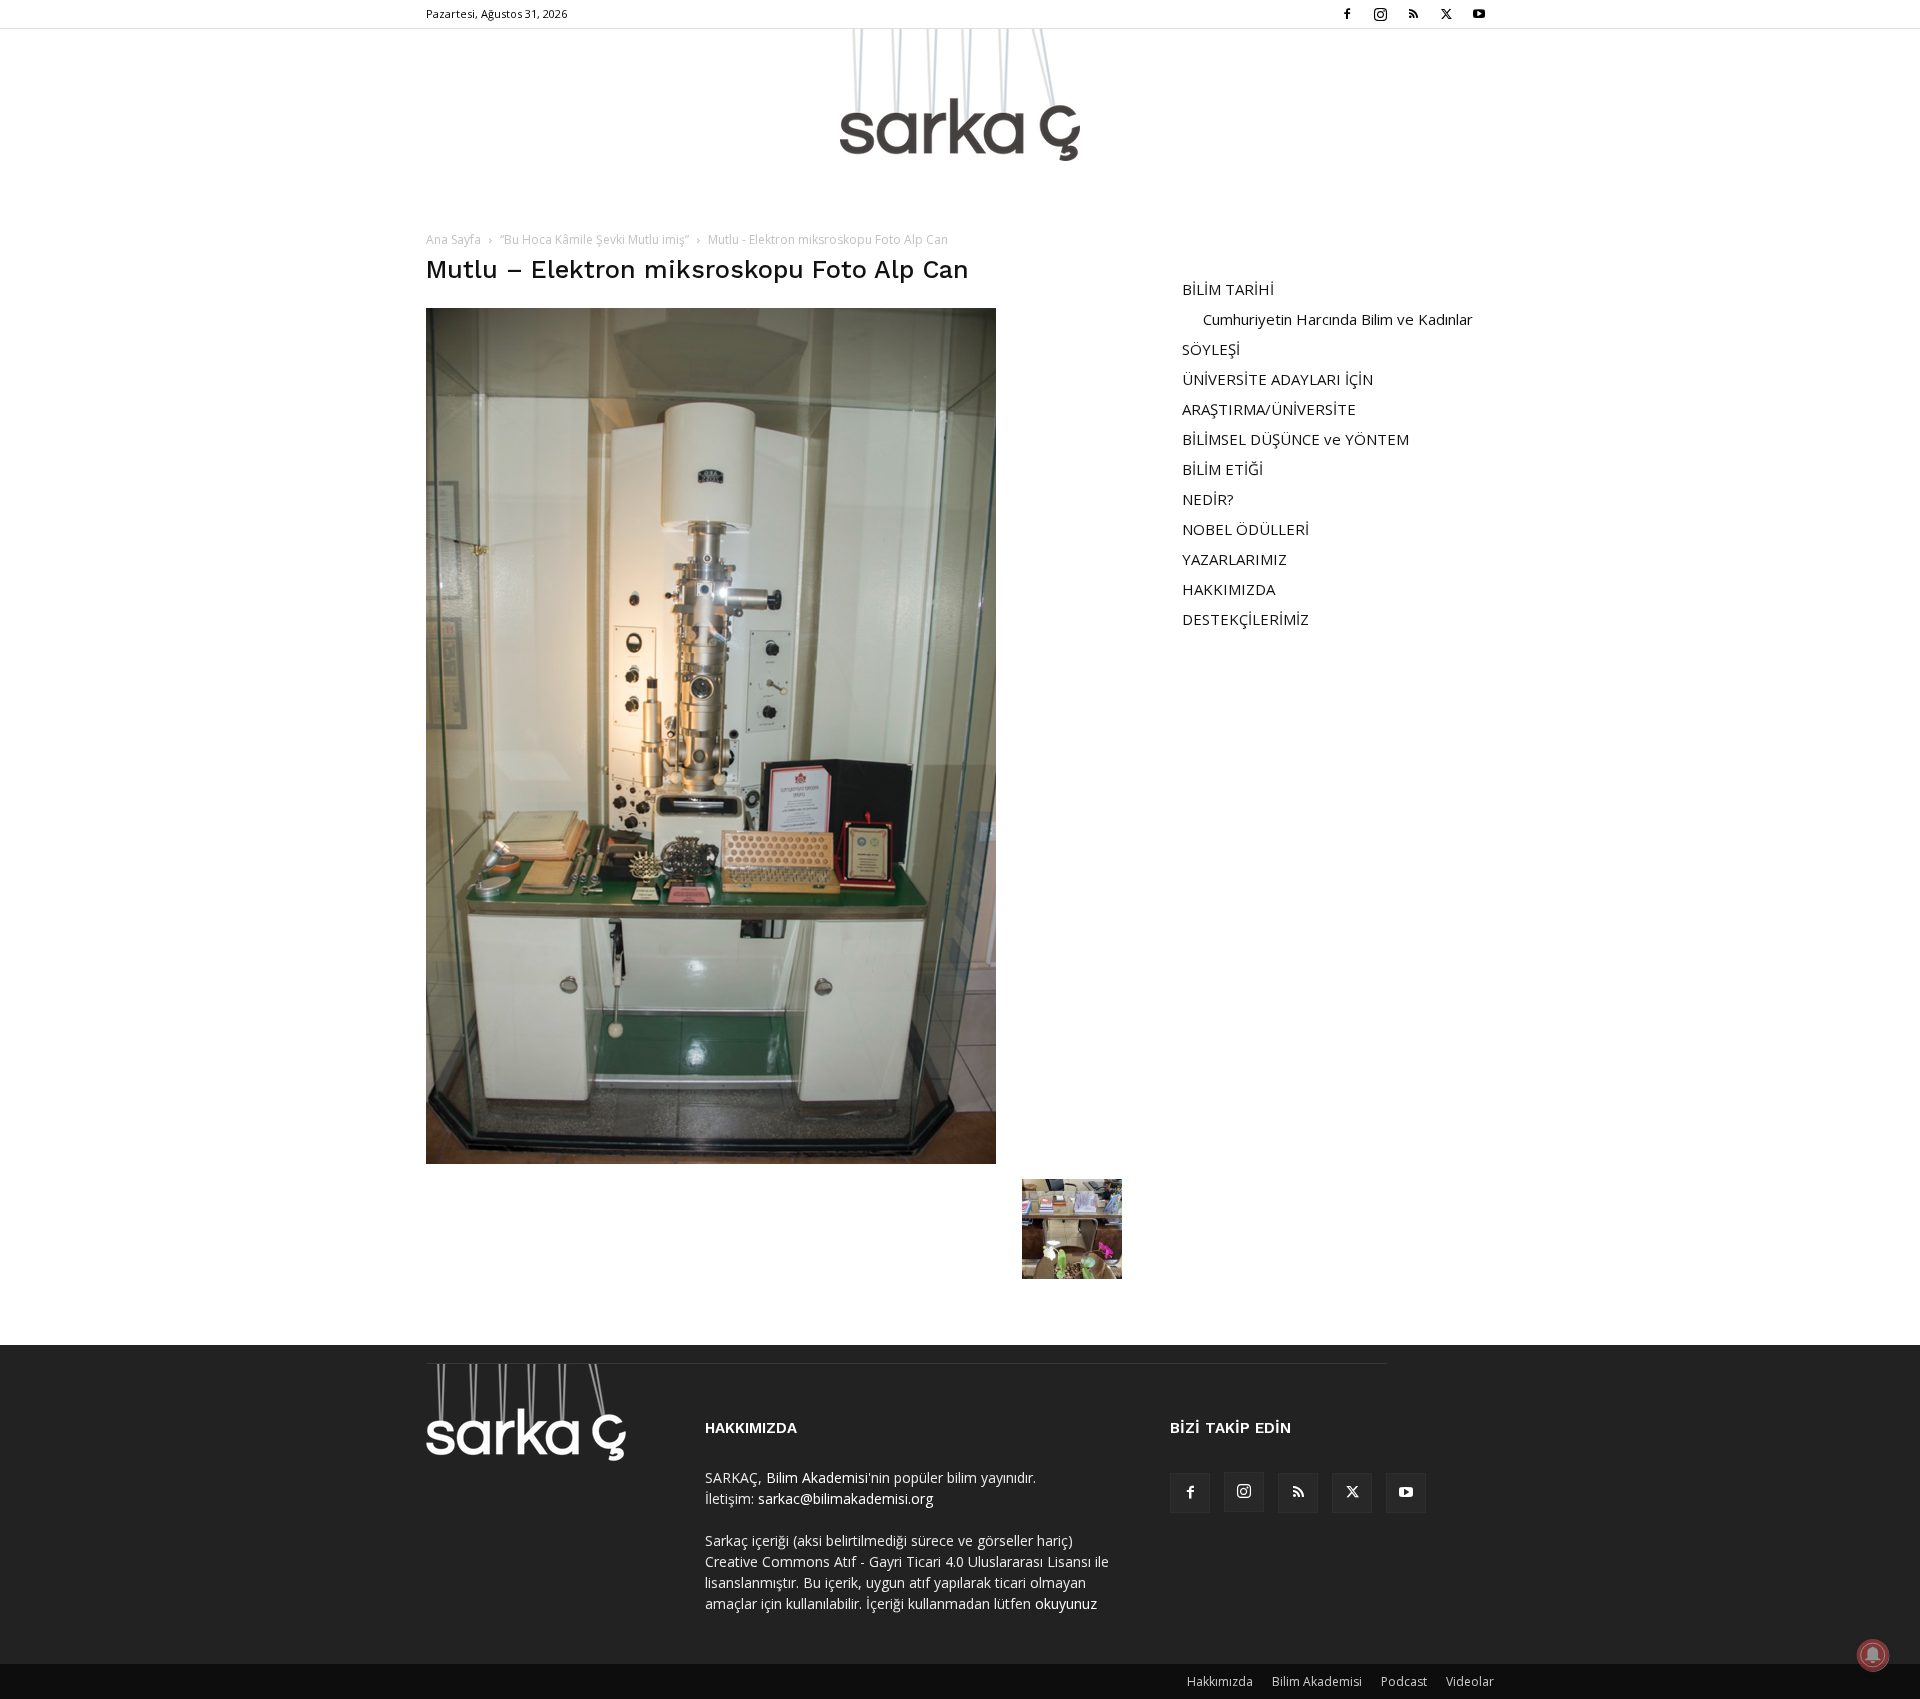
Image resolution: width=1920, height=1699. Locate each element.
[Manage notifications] (1873, 1655)
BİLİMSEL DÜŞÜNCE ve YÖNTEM (1295, 439)
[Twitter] (1446, 14)
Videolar (1470, 1681)
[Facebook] (1347, 14)
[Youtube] (1479, 14)
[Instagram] (1380, 14)
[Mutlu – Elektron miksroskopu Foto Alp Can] (711, 1158)
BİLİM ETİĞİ (1222, 469)
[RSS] (1413, 14)
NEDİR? (1208, 499)
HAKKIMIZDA (1228, 589)
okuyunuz (1066, 1603)
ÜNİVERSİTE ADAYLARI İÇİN (1277, 379)
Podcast (1404, 1681)
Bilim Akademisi (817, 1477)
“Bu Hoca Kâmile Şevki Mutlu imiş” (594, 239)
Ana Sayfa (453, 239)
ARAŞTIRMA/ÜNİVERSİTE (1269, 409)
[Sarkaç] (960, 95)
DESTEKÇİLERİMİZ (1245, 619)
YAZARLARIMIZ (1234, 559)
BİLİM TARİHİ (1228, 289)
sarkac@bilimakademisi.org (845, 1498)
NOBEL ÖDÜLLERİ (1245, 529)
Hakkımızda (1220, 1681)
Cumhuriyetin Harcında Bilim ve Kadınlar (1338, 319)
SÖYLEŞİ (1211, 349)
